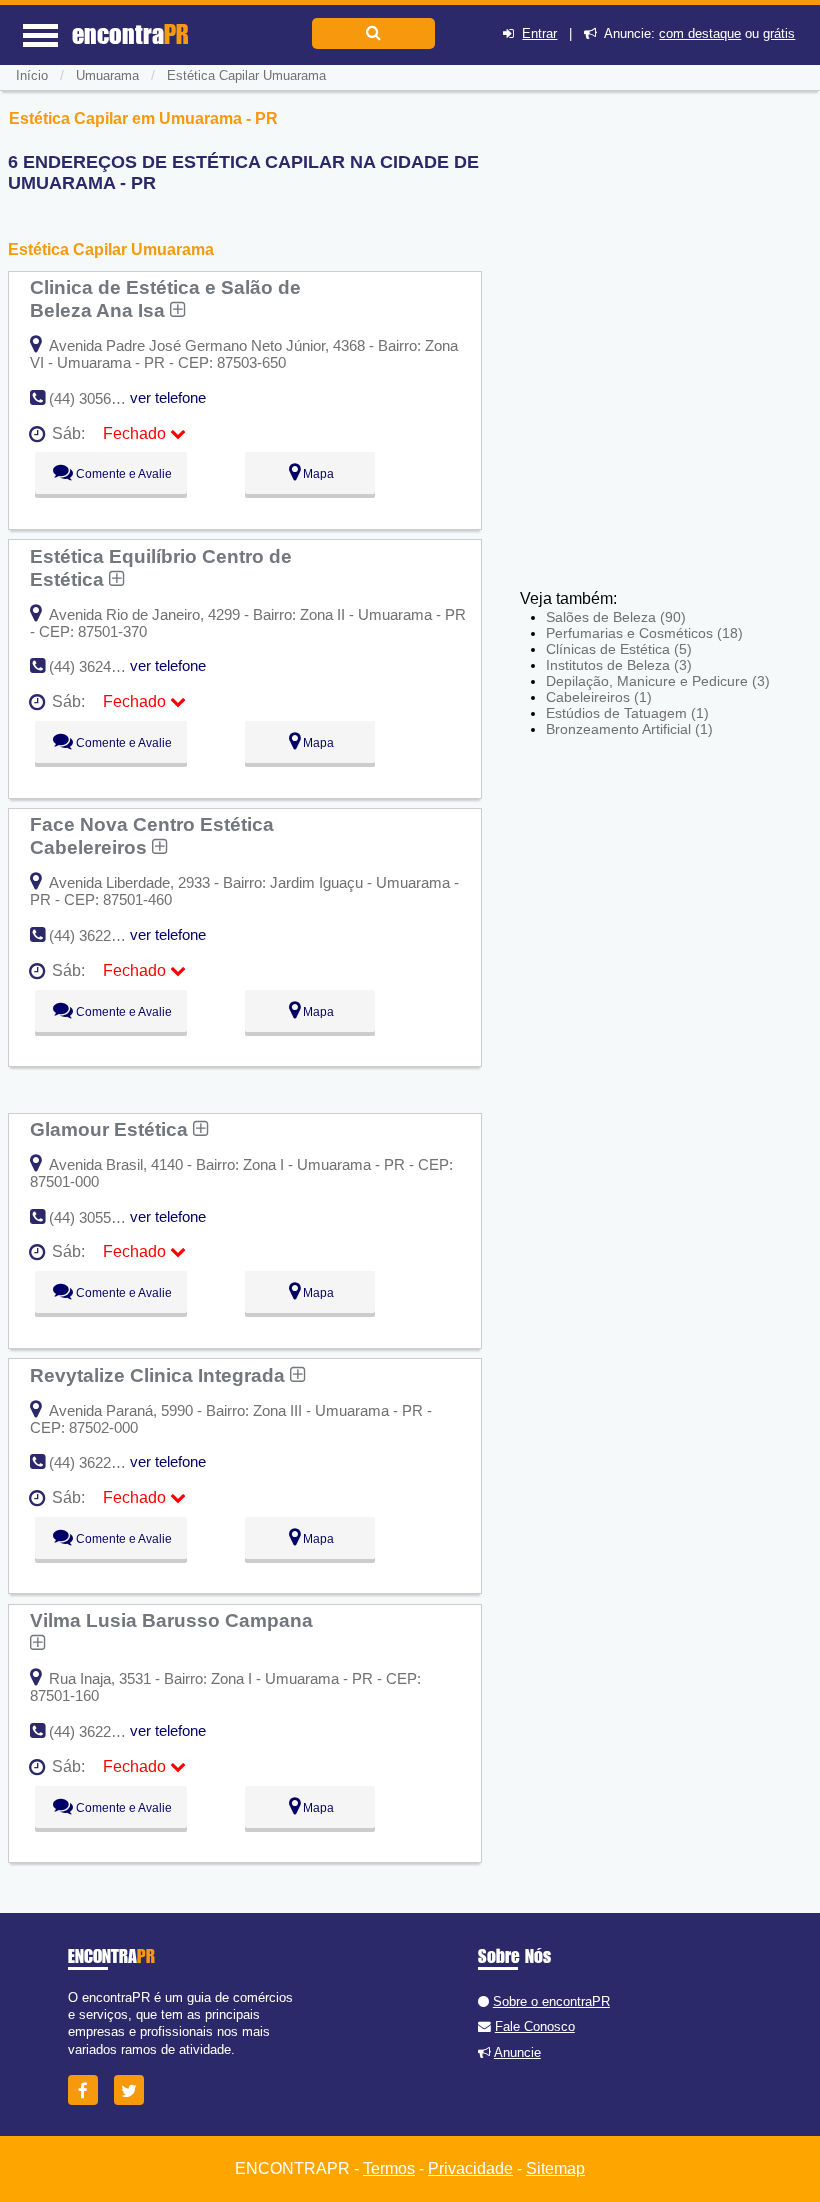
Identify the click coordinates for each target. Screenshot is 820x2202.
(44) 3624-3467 (98, 666)
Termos (389, 2168)
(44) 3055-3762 (98, 1217)
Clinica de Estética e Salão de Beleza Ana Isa (165, 298)
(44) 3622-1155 (97, 1731)
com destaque (700, 33)
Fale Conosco (535, 2026)
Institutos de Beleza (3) (619, 665)
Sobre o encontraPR (551, 2001)
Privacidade (470, 2168)
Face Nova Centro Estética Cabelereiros (152, 835)
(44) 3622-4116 (97, 1462)
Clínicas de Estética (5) (619, 649)
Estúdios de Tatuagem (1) (627, 713)
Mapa (317, 474)
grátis (779, 33)
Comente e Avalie (122, 474)
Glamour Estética (111, 1129)
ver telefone (168, 397)
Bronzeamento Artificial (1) (629, 729)
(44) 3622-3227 (98, 935)
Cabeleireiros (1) (599, 697)
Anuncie (517, 2052)
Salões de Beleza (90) (616, 617)
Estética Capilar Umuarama (246, 75)
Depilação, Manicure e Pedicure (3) (658, 681)
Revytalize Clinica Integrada (160, 1375)
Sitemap (555, 2168)
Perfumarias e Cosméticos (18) (644, 633)
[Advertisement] (642, 380)
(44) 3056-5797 (98, 398)
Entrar (539, 33)
